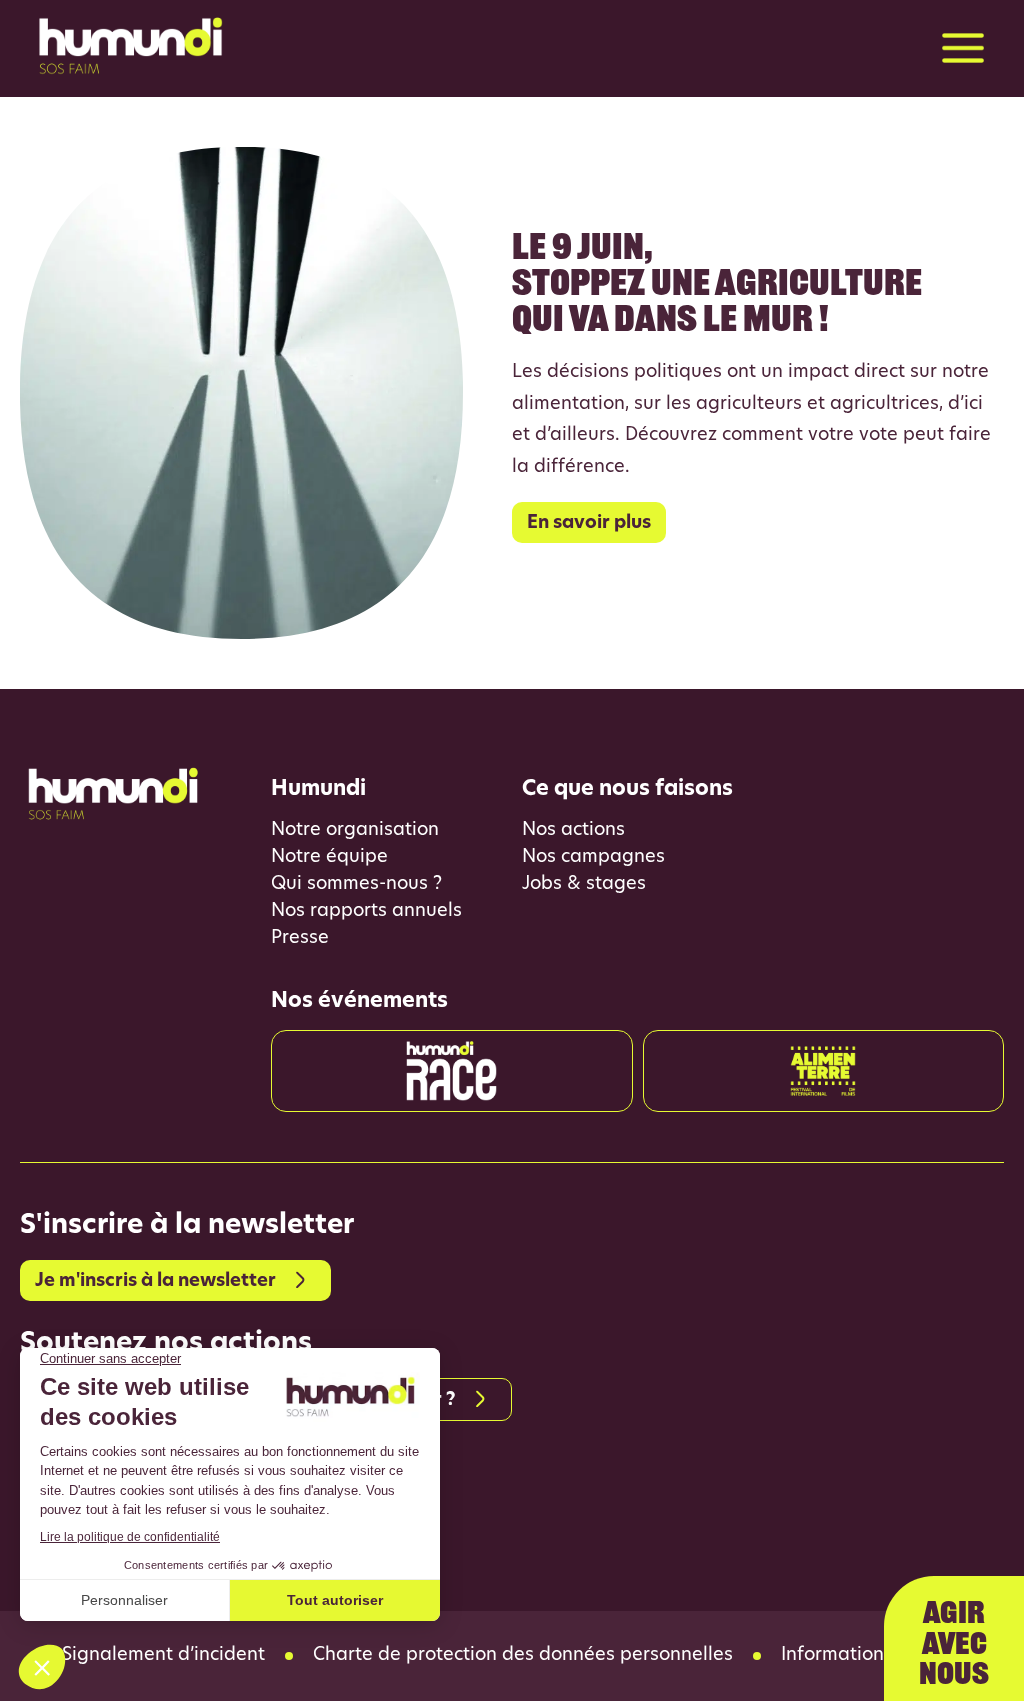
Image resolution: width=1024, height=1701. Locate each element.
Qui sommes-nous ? (356, 885)
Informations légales (872, 1656)
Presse (300, 939)
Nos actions (573, 831)
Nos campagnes (593, 858)
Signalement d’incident (163, 1656)
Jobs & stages (584, 885)
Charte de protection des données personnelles (523, 1656)
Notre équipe (329, 858)
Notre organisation (355, 831)
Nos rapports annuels (366, 912)
